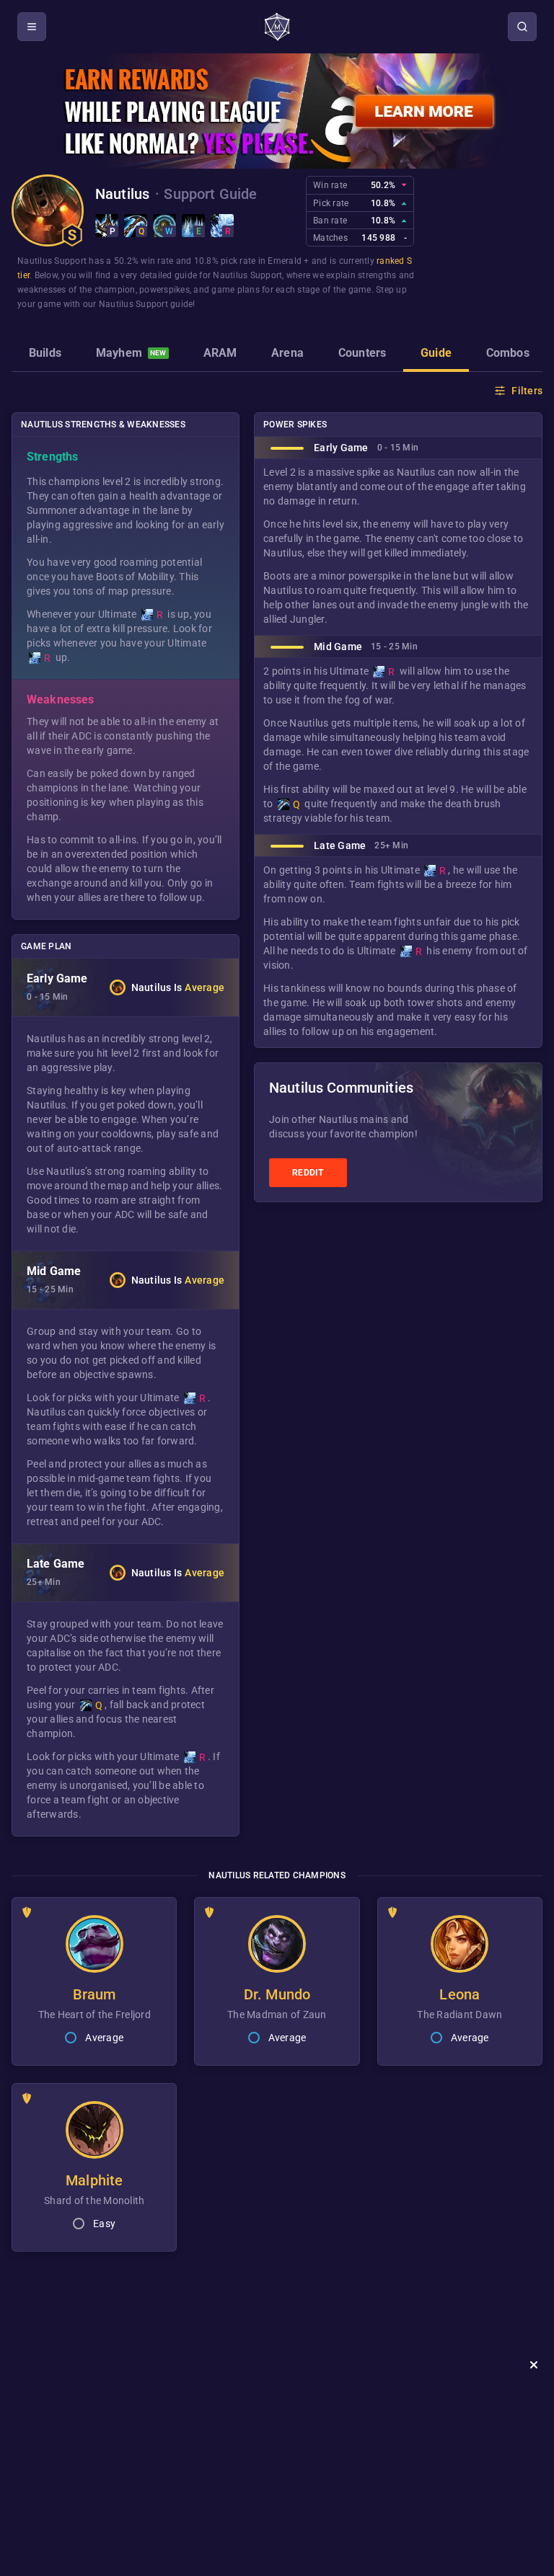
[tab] (45, 355)
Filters (527, 391)
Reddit (308, 1173)
